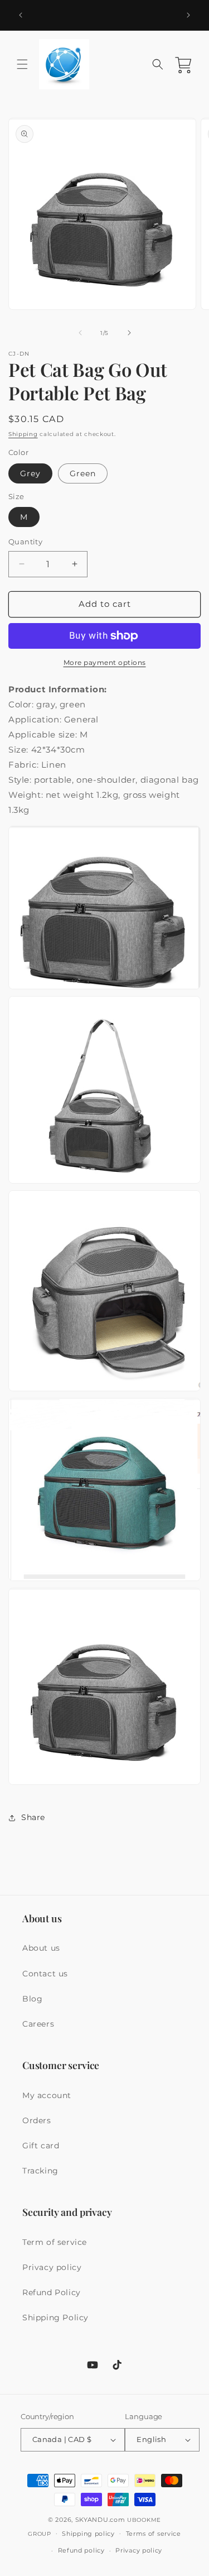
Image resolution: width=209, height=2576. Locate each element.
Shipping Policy (55, 2318)
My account (47, 2095)
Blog (32, 1999)
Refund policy (81, 2550)
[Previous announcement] (21, 15)
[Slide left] (80, 333)
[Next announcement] (188, 15)
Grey (30, 473)
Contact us (45, 1974)
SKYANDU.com (100, 2520)
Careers (38, 2024)
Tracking (40, 2171)
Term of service (55, 2242)
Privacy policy (52, 2267)
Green (83, 473)
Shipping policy (88, 2534)
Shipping (23, 434)
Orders (37, 2120)
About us (41, 1948)
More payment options (105, 662)
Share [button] (33, 1817)
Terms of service (154, 2534)
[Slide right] (129, 333)
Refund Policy (52, 2292)
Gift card (41, 2146)
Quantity (25, 542)
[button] (22, 64)
